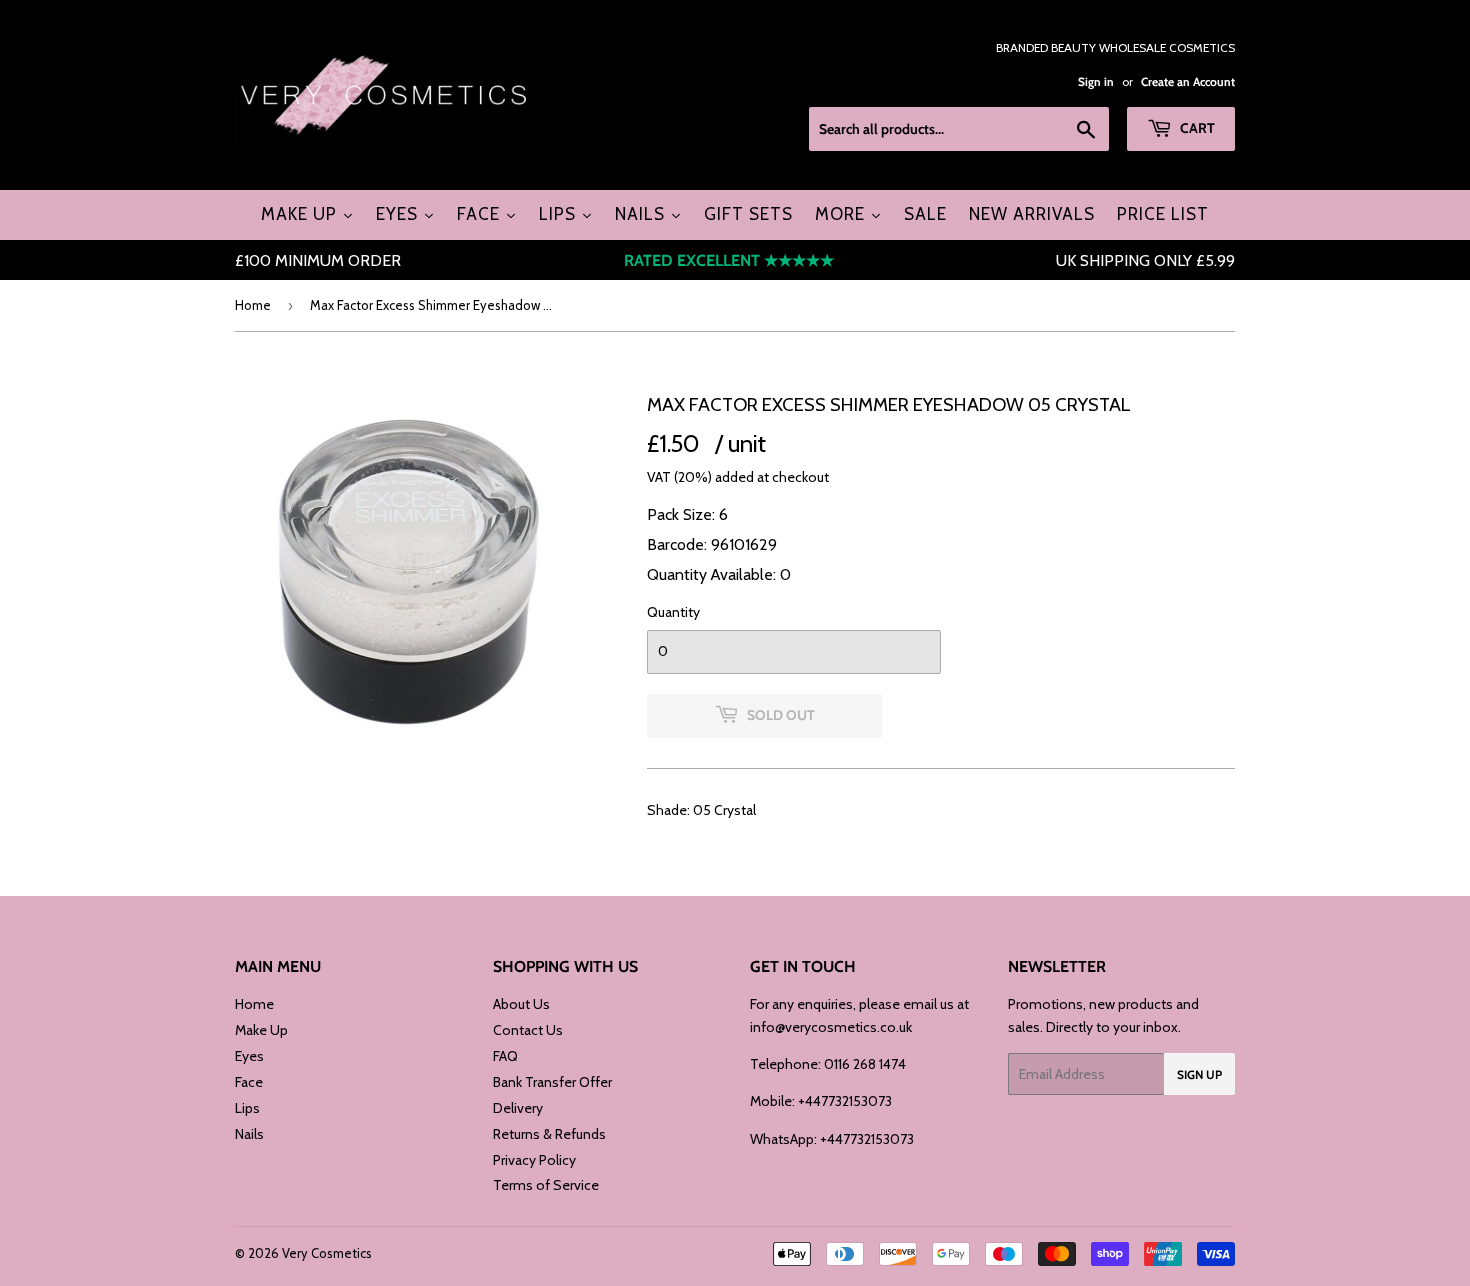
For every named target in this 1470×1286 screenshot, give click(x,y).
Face (249, 1082)
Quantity (673, 612)
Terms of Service (546, 1185)
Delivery (518, 1108)
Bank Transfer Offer (552, 1082)
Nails (249, 1134)
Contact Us (528, 1030)
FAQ (505, 1056)
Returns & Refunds (549, 1134)
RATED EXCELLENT (729, 260)
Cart (1196, 128)
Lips (247, 1108)
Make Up (261, 1030)
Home (253, 305)
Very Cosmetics (327, 1253)
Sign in (1096, 82)
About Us (521, 1004)
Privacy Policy (534, 1160)
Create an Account (1188, 82)
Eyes (249, 1056)
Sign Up (1199, 1074)
